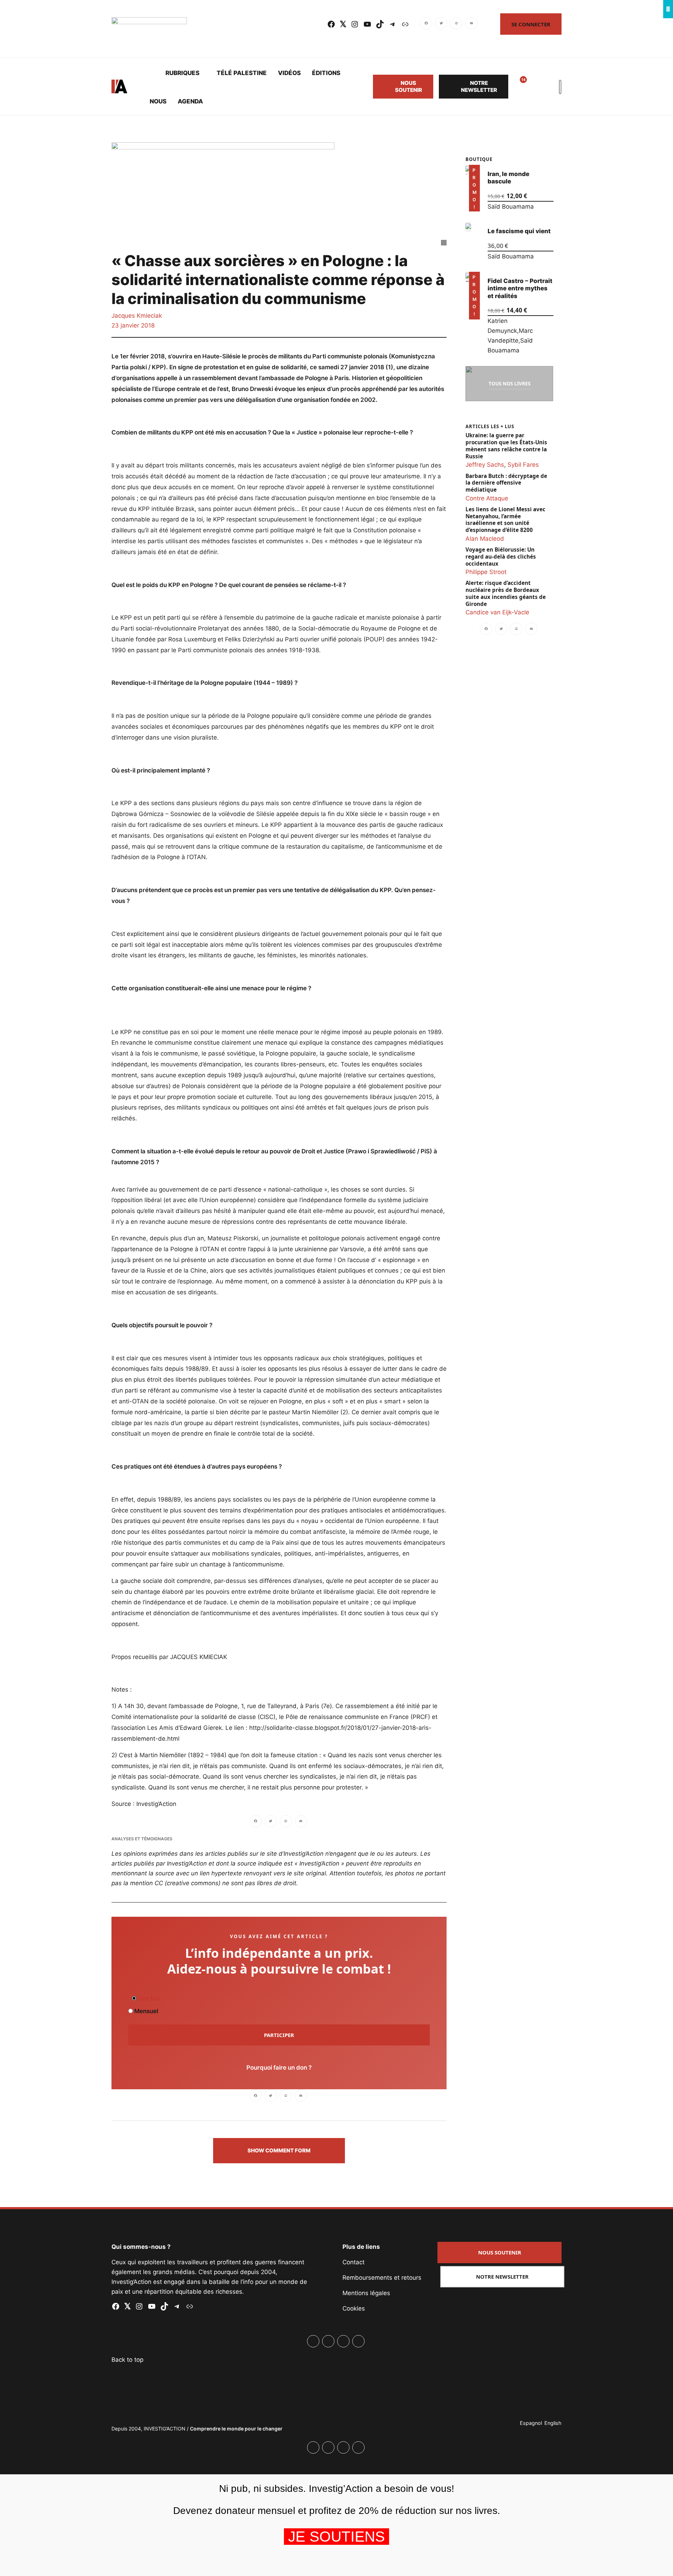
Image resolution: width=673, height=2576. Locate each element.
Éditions (326, 73)
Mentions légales (366, 2293)
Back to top (127, 2360)
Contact (354, 2262)
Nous (158, 101)
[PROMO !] (468, 277)
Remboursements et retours (382, 2278)
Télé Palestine (242, 73)
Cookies (354, 2308)
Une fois (148, 1998)
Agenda (190, 101)
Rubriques (182, 73)
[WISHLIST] (518, 87)
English (553, 2423)
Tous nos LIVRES (509, 383)
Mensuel (145, 2011)
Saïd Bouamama (510, 207)
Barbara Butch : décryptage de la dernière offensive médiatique (506, 483)
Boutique (479, 159)
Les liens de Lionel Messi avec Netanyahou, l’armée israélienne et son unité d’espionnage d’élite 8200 (505, 519)
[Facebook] (427, 24)
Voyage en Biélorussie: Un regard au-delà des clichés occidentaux (501, 556)
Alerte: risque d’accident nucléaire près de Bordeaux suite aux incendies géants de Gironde (506, 593)
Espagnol (531, 2423)
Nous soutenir (409, 86)
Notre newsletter (479, 86)
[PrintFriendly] (456, 24)
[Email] (471, 24)
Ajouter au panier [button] (473, 202)
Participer (279, 2035)
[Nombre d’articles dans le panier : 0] (535, 87)
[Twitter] (441, 24)
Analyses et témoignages (142, 1839)
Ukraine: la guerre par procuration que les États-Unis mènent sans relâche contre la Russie (506, 446)
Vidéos (289, 73)
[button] (279, 2151)
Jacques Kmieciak (137, 316)
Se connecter (531, 24)
